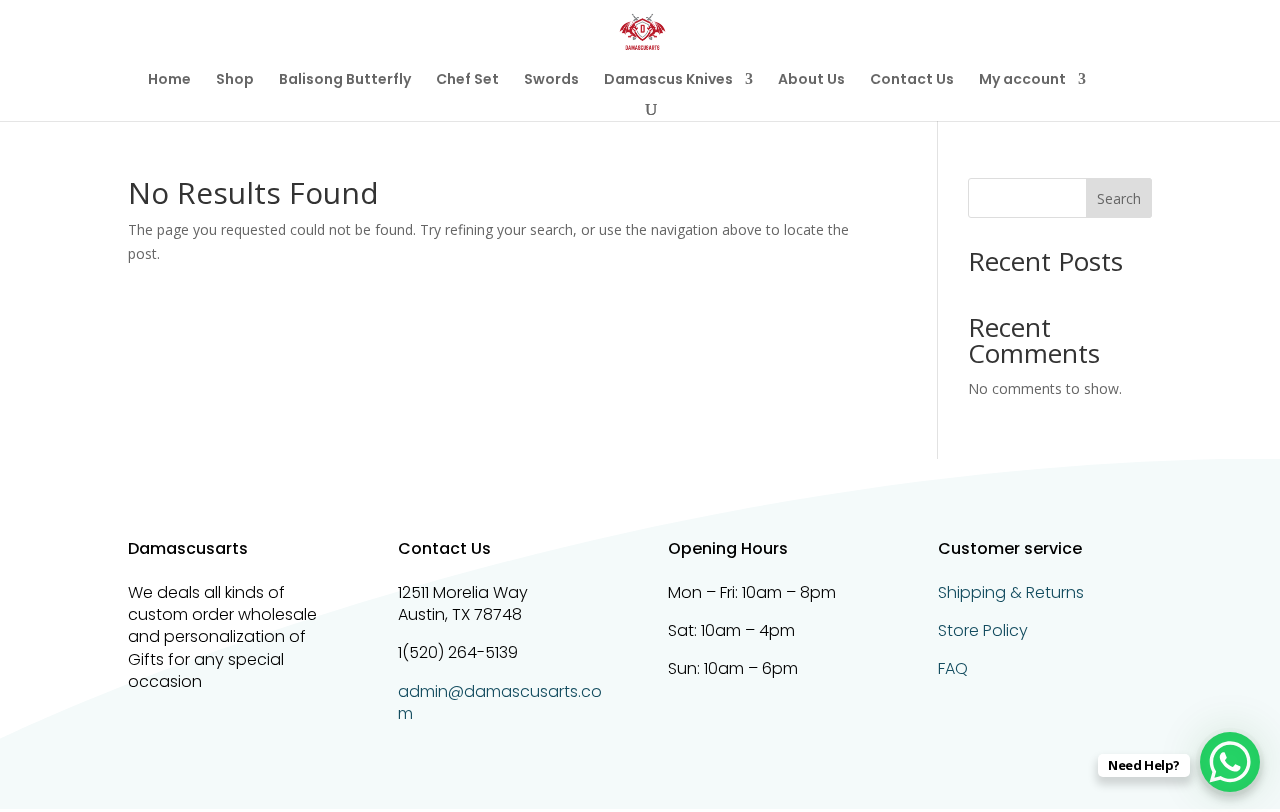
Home (169, 80)
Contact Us (912, 80)
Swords (551, 80)
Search (1119, 198)
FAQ (953, 668)
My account (1022, 80)
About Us (811, 80)
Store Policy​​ (983, 630)
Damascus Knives (668, 80)
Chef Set (467, 80)
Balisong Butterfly (345, 80)
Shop (235, 80)
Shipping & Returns (1011, 592)
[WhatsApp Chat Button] (1230, 762)
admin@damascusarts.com (500, 702)
